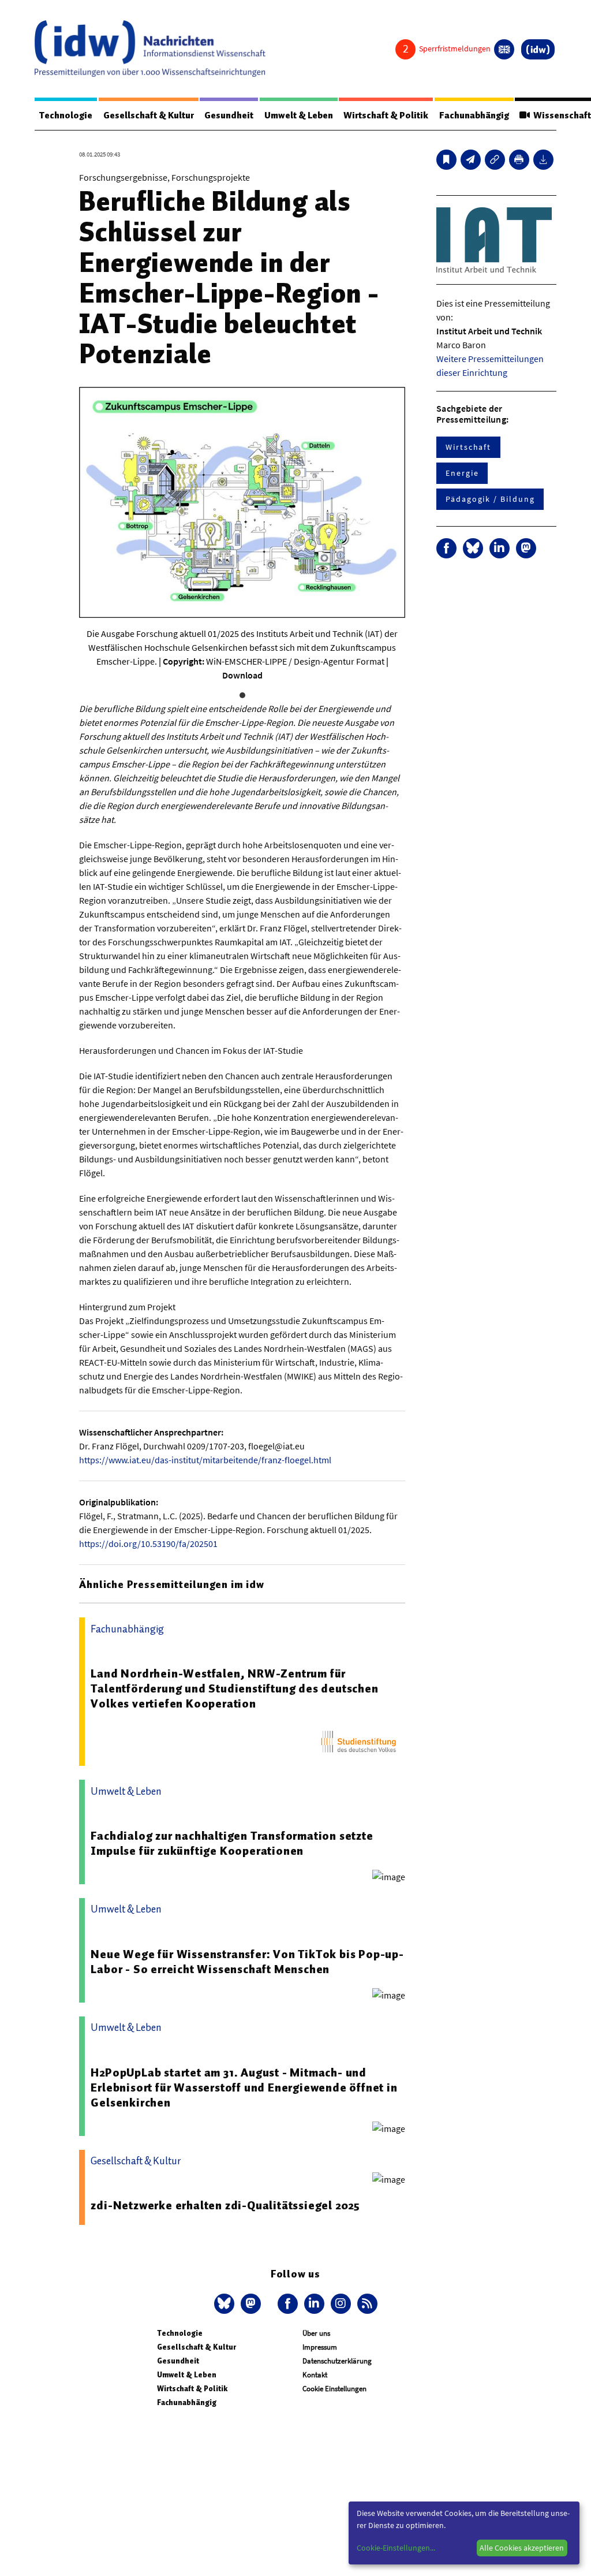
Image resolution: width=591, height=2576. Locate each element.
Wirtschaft (468, 447)
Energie (462, 473)
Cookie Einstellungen (334, 2389)
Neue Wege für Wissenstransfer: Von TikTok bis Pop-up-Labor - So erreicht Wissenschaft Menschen (247, 1962)
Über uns (316, 2333)
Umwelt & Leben (299, 115)
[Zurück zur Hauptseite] (538, 49)
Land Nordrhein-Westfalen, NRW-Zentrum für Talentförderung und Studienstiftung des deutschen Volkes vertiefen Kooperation (234, 1688)
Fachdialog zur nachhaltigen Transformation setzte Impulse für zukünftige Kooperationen (232, 1843)
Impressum (320, 2347)
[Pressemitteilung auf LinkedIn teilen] (500, 548)
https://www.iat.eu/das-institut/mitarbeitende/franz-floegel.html (205, 1460)
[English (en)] (504, 49)
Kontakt (315, 2375)
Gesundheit (229, 115)
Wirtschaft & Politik (386, 115)
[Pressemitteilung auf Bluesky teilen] (473, 548)
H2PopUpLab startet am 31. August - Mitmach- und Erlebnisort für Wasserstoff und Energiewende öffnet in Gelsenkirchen (244, 2087)
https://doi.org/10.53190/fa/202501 (148, 1544)
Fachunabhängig (474, 115)
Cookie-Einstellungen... (396, 2548)
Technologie (66, 115)
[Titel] (446, 160)
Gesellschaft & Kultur (149, 115)
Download (242, 675)
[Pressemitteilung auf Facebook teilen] (446, 548)
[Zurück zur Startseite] (150, 49)
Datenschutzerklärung (337, 2361)
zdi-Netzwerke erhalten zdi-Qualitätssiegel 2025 (225, 2205)
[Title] (495, 160)
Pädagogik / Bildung (490, 499)
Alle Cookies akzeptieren (522, 2548)
